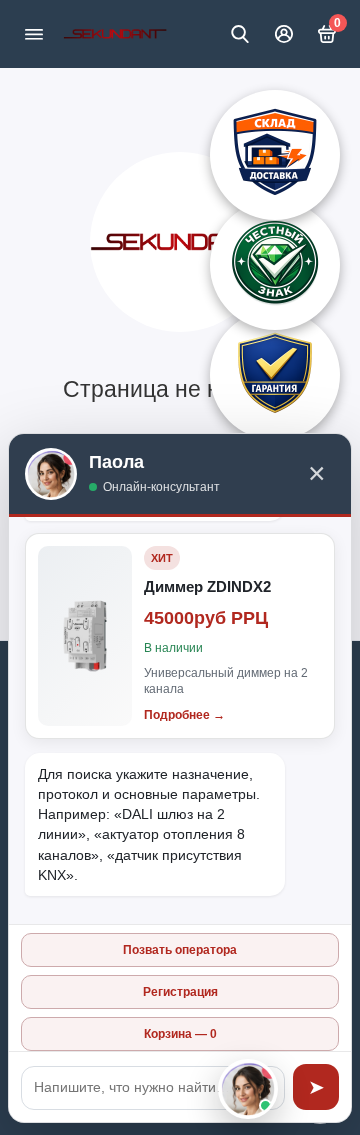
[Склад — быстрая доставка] (275, 155)
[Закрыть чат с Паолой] (248, 1089)
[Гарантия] (275, 375)
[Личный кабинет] (284, 34)
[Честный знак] (275, 265)
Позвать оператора (180, 950)
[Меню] (34, 34)
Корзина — (180, 1034)
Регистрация (180, 992)
